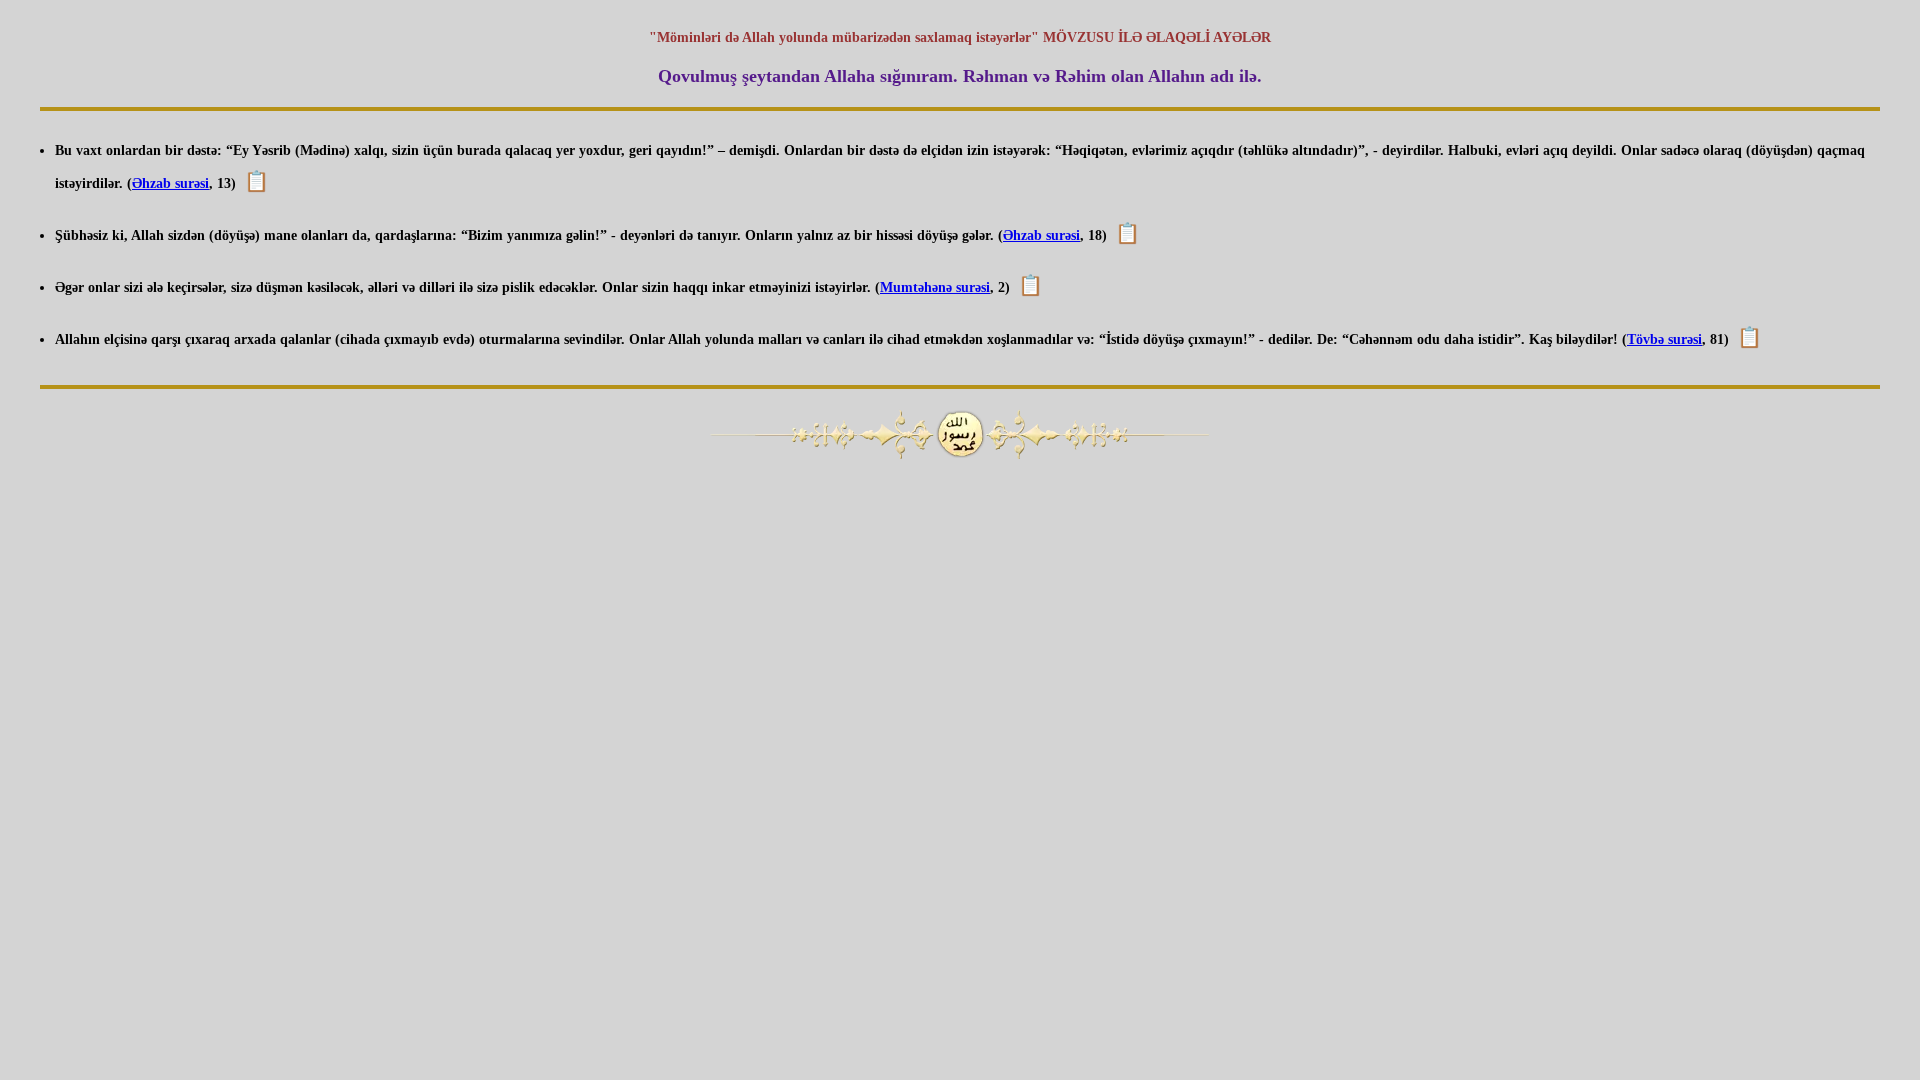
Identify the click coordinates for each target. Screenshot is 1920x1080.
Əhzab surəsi (170, 183)
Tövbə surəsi (1664, 339)
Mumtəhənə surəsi (935, 287)
